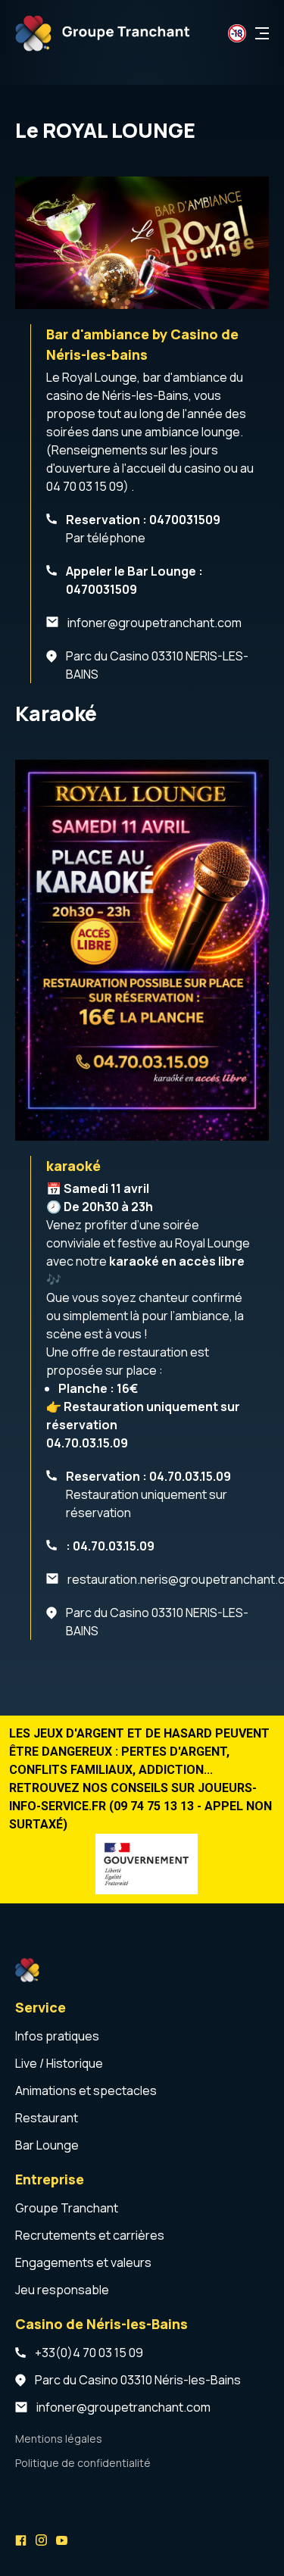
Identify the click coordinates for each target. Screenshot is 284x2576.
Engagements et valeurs (83, 2262)
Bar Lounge (47, 2145)
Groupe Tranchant (67, 2208)
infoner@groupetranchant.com (154, 623)
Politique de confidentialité (83, 2463)
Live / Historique (59, 2063)
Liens (30, 2516)
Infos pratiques (57, 2036)
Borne (32, 2489)
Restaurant (47, 2118)
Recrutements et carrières (90, 2235)
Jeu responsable (62, 2290)
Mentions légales (59, 2439)
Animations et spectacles (86, 2090)
